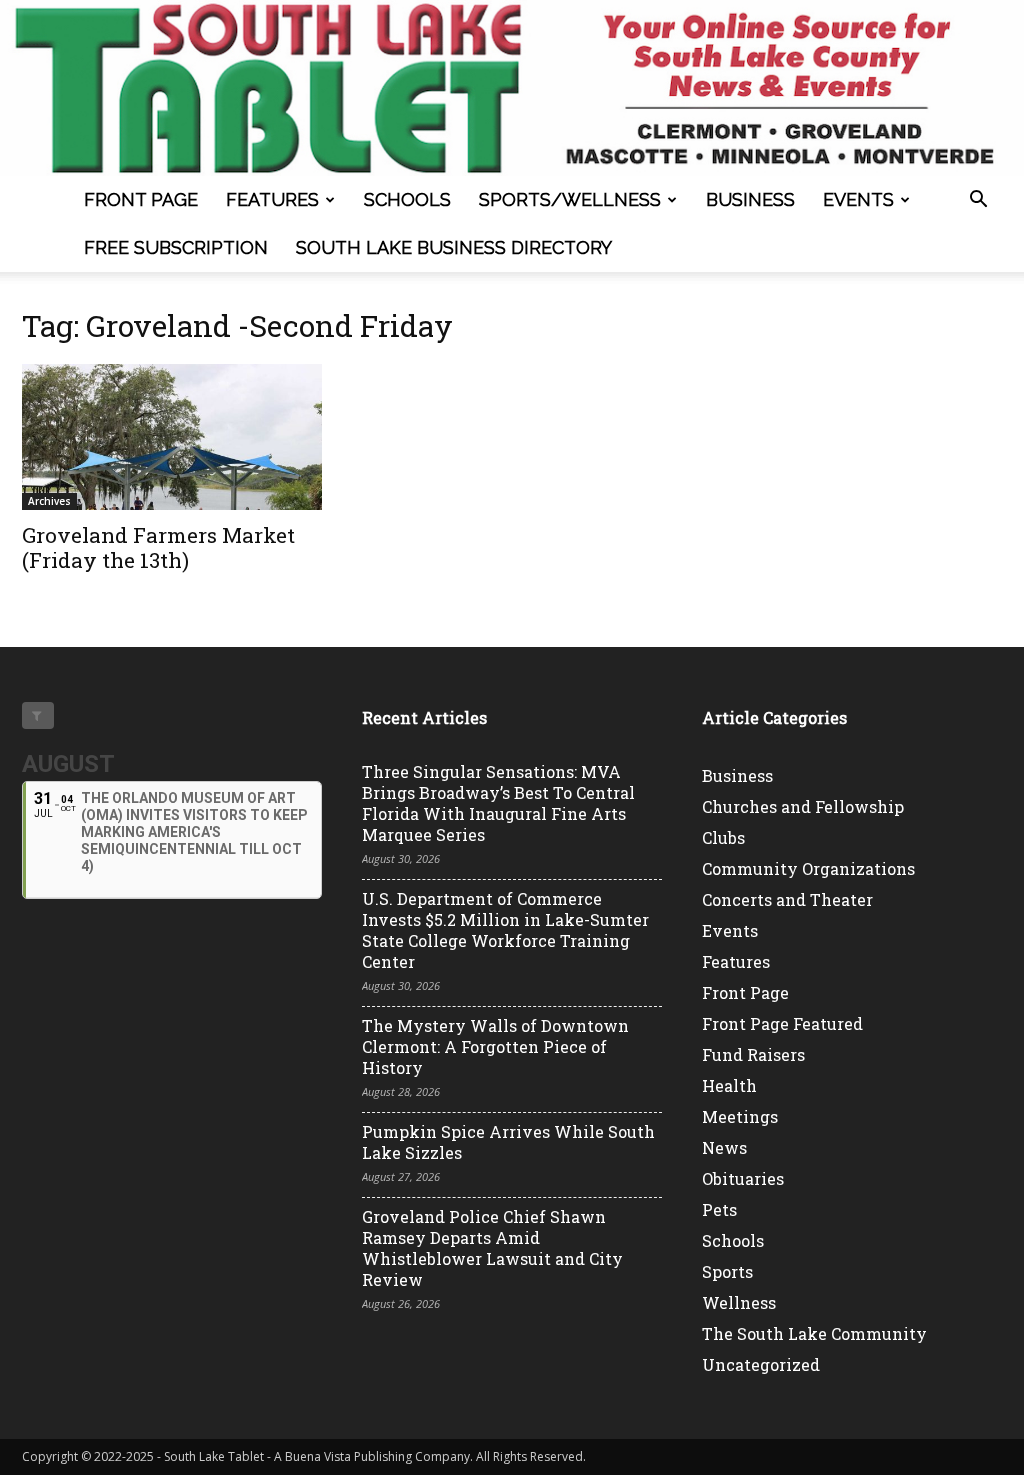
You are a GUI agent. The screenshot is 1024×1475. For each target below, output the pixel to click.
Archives (49, 501)
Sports (727, 1271)
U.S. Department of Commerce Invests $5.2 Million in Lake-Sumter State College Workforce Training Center (505, 930)
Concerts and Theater (787, 899)
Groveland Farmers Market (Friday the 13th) (158, 547)
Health (729, 1085)
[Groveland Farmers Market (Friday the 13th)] (172, 437)
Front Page (141, 199)
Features (272, 199)
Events (858, 199)
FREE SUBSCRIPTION (176, 247)
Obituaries (743, 1178)
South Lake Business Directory (454, 247)
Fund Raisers (753, 1054)
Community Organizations (808, 868)
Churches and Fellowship (803, 806)
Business (750, 199)
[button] (978, 201)
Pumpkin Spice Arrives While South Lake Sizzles (508, 1142)
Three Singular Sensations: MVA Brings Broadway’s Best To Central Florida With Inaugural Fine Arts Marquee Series (498, 803)
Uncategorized (761, 1364)
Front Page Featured (782, 1023)
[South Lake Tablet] (512, 88)
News (724, 1147)
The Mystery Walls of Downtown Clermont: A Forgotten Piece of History (495, 1046)
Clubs (723, 837)
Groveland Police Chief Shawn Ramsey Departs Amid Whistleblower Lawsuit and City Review (492, 1248)
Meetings (740, 1116)
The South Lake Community (814, 1333)
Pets (719, 1209)
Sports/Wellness (570, 199)
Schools (407, 199)
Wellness (739, 1302)
